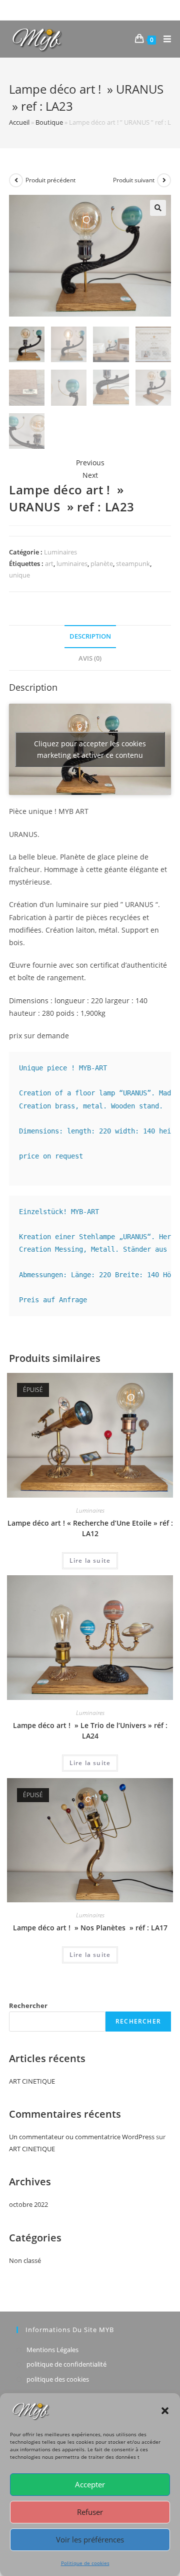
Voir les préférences (90, 2539)
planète (102, 563)
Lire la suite (90, 1560)
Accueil (19, 122)
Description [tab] (90, 636)
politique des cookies (58, 2379)
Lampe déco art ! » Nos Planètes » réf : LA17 (90, 1928)
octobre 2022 (28, 2204)
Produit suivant (134, 180)
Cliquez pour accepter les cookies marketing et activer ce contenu (90, 749)
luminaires (72, 563)
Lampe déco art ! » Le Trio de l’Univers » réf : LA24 (90, 1731)
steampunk (133, 563)
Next (90, 475)
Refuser (90, 2512)
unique (19, 575)
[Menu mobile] (163, 39)
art (49, 563)
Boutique (49, 122)
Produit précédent (50, 180)
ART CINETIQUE (32, 2081)
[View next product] (164, 180)
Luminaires (60, 552)
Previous (90, 463)
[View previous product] (16, 180)
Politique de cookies (85, 2563)
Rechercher (28, 2006)
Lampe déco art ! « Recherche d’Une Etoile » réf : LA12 (90, 1528)
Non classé (25, 2260)
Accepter (90, 2484)
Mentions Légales (52, 2350)
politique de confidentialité (66, 2364)
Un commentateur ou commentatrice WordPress (82, 2137)
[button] (165, 2411)
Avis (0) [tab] (90, 658)
